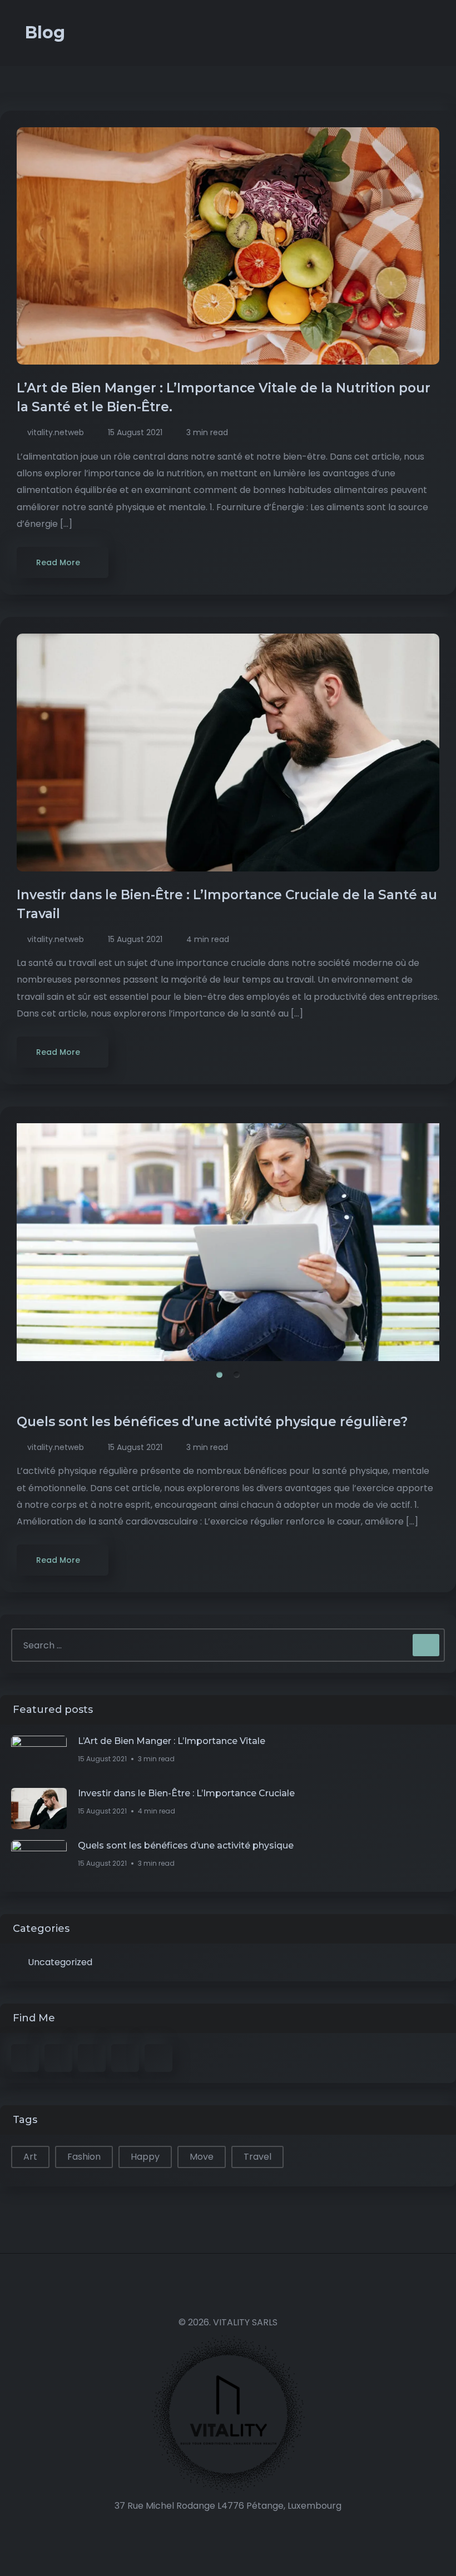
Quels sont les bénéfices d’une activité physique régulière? (214, 1422)
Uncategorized (60, 1962)
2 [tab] (237, 1375)
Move (202, 2157)
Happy (145, 2157)
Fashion (84, 2157)
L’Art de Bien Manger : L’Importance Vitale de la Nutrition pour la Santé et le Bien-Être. (224, 397)
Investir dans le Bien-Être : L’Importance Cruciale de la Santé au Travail (227, 904)
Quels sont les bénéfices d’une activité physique (186, 1845)
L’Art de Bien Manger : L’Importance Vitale (172, 1741)
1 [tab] (219, 1375)
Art (30, 2157)
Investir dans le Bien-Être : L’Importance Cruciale (186, 1793)
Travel (257, 2157)
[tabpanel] (228, 1242)
